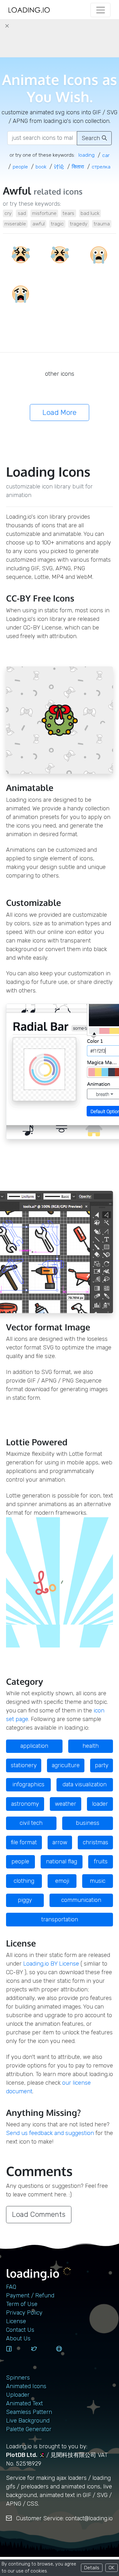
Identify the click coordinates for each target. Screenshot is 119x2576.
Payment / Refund (30, 2295)
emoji (62, 1881)
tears (68, 213)
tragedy (79, 224)
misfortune (44, 213)
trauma (102, 224)
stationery (24, 1765)
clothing (24, 1881)
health (91, 1746)
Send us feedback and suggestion (50, 2133)
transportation (60, 1919)
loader (100, 1804)
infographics (28, 1784)
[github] (66, 2355)
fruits (101, 1861)
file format (24, 1842)
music (98, 1881)
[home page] (29, 10)
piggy (25, 1900)
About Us (18, 2338)
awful (39, 224)
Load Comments (39, 2214)
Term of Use (22, 2304)
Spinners (18, 2378)
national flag (62, 1861)
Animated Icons (26, 2386)
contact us (20, 2330)
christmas (96, 1842)
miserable (15, 224)
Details (92, 2568)
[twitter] (41, 2355)
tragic (57, 224)
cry (8, 213)
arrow (60, 1842)
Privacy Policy (24, 2313)
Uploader (18, 2395)
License (16, 2321)
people (20, 1861)
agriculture (66, 1765)
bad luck (90, 213)
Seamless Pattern (29, 2412)
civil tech (31, 1823)
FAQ (11, 2287)
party (102, 1765)
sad (22, 213)
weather (66, 1804)
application (34, 1746)
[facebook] (16, 2355)
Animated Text (24, 2403)
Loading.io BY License (51, 1964)
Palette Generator (29, 2429)
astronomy (25, 1804)
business (88, 1823)
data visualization (85, 1784)
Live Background (28, 2421)
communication (81, 1900)
